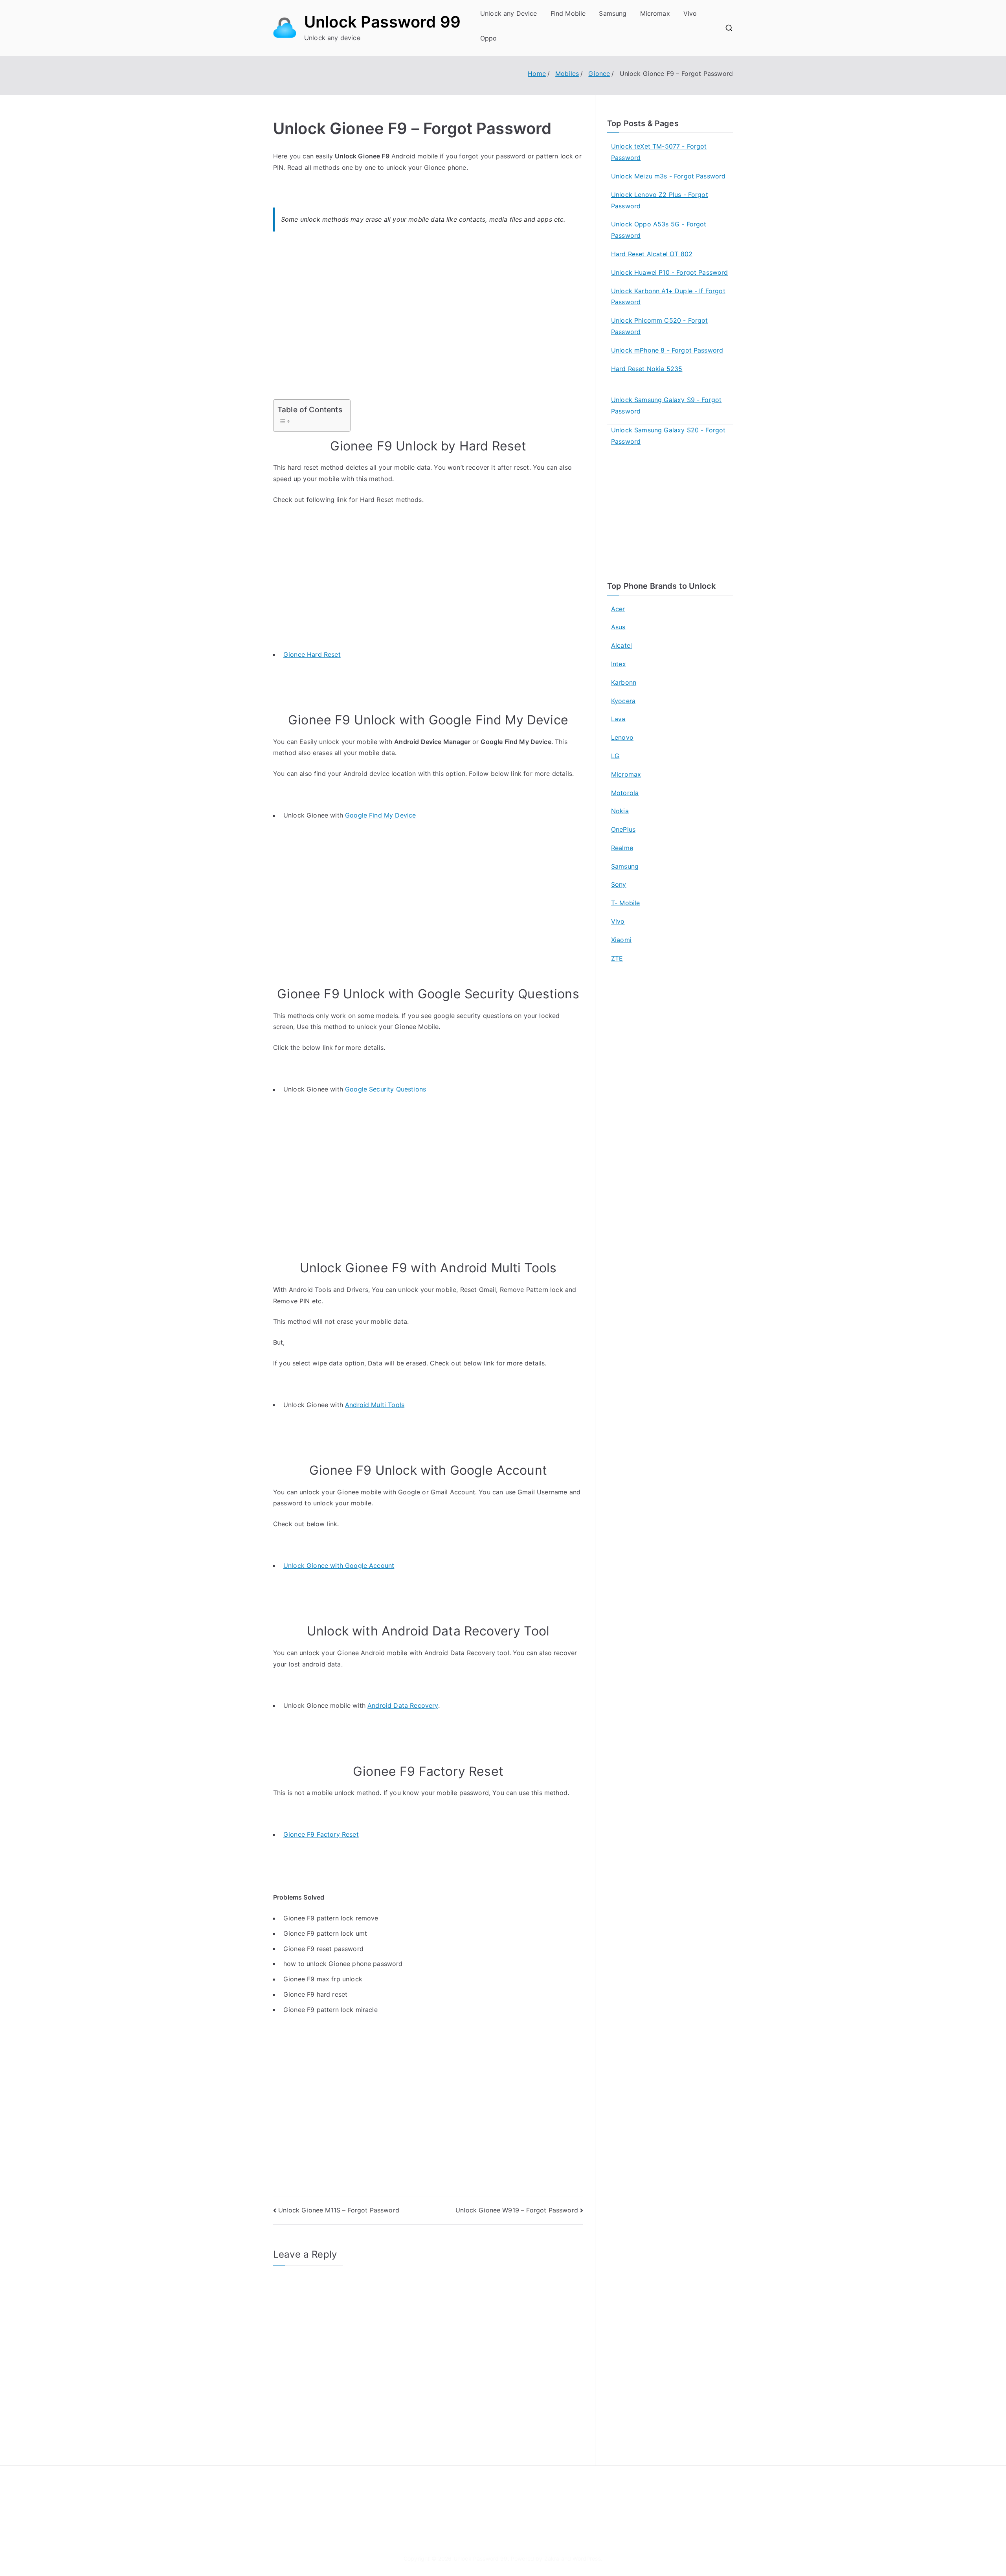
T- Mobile (625, 903)
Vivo (690, 13)
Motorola (625, 793)
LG (615, 756)
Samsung (613, 13)
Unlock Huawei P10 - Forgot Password (670, 272)
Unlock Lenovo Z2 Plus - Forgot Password (660, 200)
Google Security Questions (386, 1089)
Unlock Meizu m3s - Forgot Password (668, 176)
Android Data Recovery (403, 1705)
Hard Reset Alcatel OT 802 (652, 254)
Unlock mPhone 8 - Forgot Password (667, 350)
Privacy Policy (532, 2511)
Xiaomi (621, 940)
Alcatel (621, 645)
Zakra (552, 2559)
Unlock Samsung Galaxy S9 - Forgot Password (666, 405)
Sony (619, 884)
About (521, 2494)
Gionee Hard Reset (312, 654)
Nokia (620, 811)
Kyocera (623, 701)
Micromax (655, 13)
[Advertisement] (428, 320)
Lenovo (622, 737)
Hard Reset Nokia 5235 (647, 369)
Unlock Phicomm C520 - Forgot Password (659, 326)
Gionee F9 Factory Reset (321, 1834)
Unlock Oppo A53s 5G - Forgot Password (659, 230)
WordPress (587, 2559)
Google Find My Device (380, 815)
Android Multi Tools (375, 1405)
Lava (618, 719)
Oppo (489, 38)
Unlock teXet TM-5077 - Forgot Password (659, 152)
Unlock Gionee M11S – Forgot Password (339, 2210)
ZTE (617, 958)
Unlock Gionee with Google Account (339, 1565)
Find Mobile (568, 13)
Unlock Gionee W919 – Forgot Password (517, 2210)
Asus (618, 627)
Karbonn (624, 682)
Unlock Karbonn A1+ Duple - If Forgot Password (668, 297)
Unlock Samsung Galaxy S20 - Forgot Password (668, 436)
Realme (622, 848)
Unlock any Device (509, 13)
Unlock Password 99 (382, 22)
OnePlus (623, 829)
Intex (619, 664)
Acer (618, 609)
